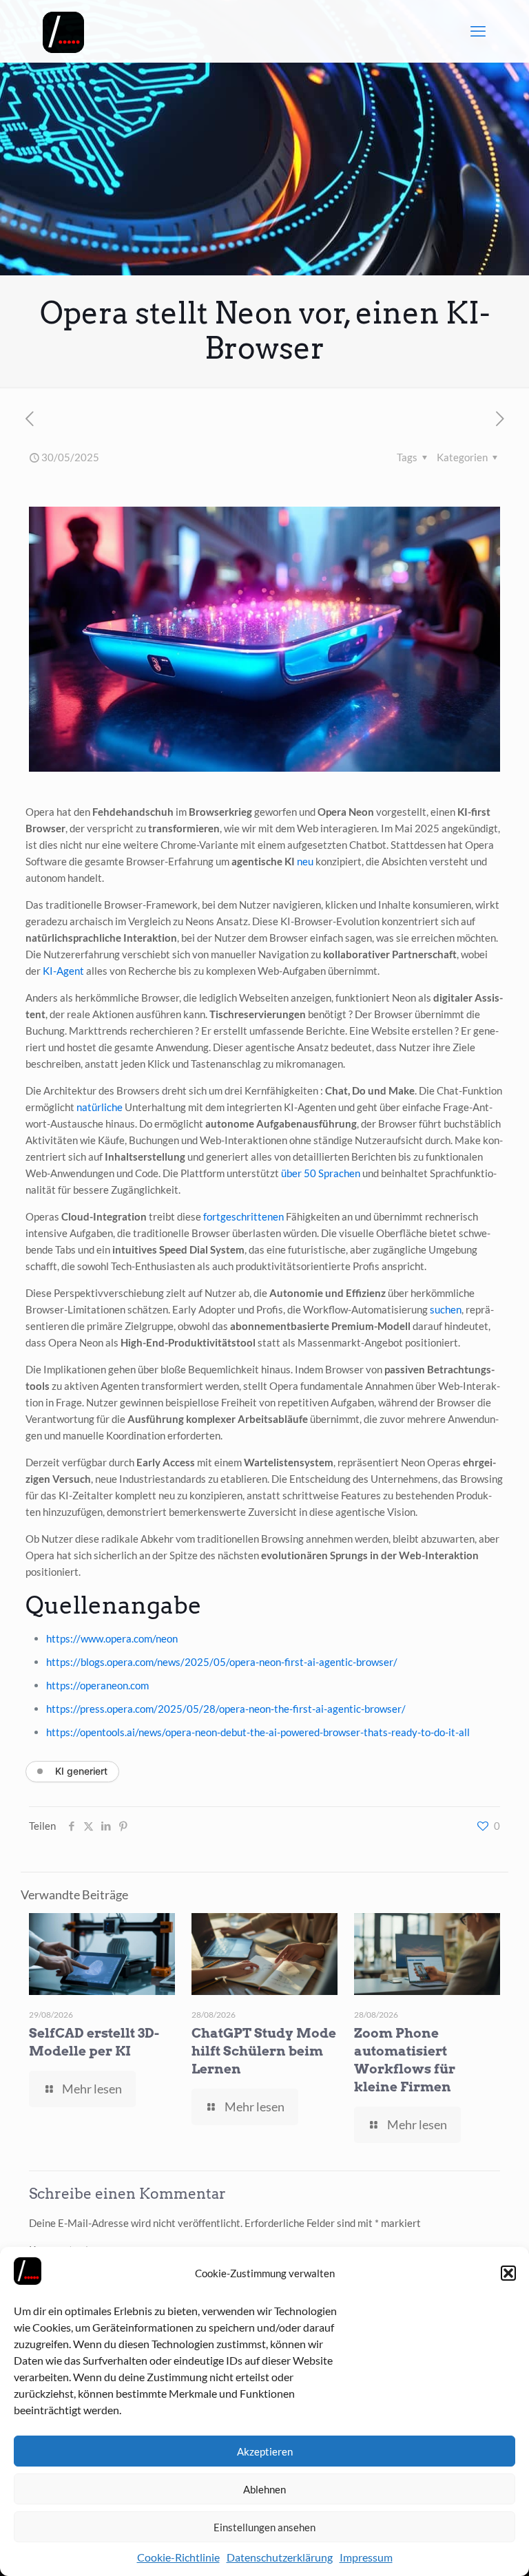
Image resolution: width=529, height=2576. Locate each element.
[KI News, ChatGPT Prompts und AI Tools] (63, 31)
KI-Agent (63, 971)
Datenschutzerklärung (280, 2557)
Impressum (366, 2557)
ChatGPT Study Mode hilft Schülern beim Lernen (264, 2051)
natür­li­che (100, 1107)
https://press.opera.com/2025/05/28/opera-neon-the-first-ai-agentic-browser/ (226, 1709)
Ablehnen (264, 2489)
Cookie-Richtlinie (178, 2557)
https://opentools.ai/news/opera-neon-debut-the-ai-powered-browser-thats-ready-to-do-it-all (258, 1732)
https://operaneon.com (97, 1685)
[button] (508, 2273)
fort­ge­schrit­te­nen (243, 1216)
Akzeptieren (265, 2451)
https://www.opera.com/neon (112, 1638)
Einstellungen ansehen (264, 2527)
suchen (446, 1309)
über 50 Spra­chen (321, 1173)
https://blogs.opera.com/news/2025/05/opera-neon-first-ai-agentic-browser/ (222, 1662)
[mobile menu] (478, 31)
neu (305, 861)
